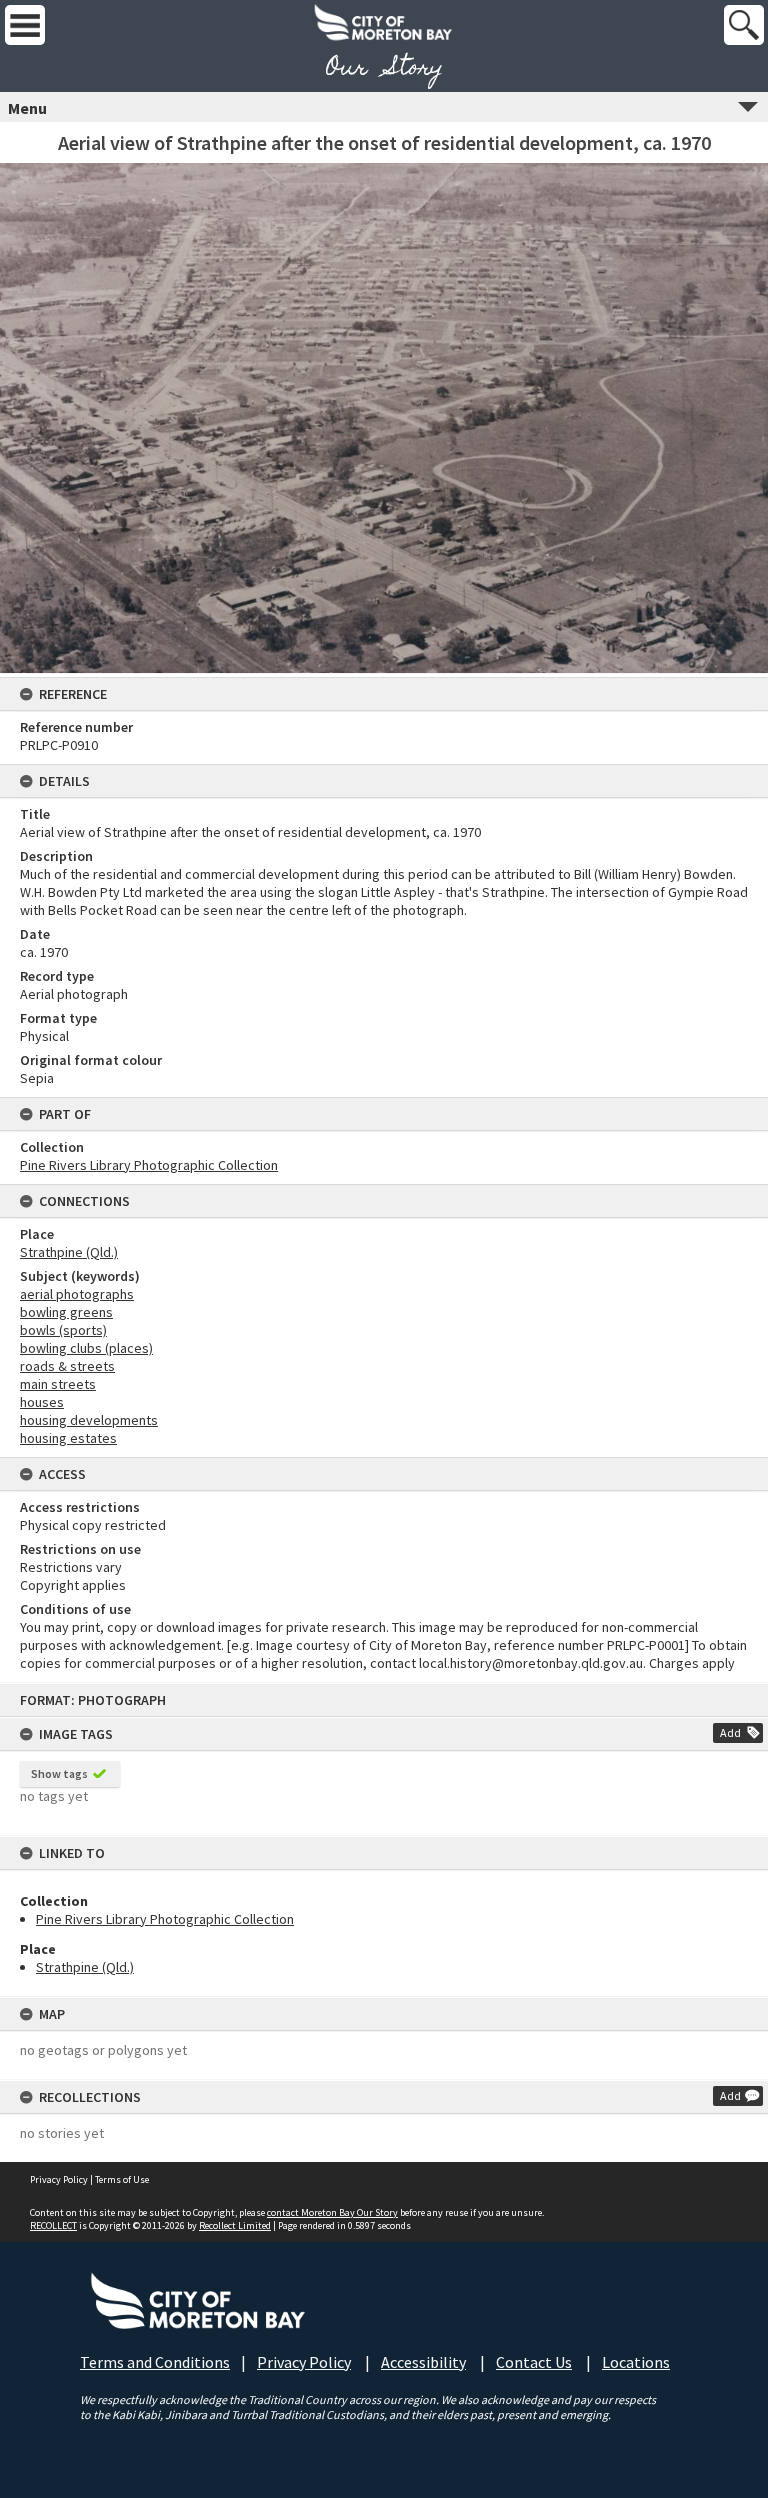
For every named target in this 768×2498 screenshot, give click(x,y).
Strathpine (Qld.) (85, 1967)
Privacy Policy (59, 2179)
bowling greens (66, 1312)
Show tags (59, 1773)
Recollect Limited (235, 2225)
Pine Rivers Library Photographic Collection (165, 1919)
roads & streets (67, 1366)
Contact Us (534, 2362)
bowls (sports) (63, 1330)
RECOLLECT (53, 2225)
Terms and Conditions (155, 2362)
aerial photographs (77, 1294)
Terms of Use (122, 2179)
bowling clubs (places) (86, 1348)
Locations (636, 2362)
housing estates (68, 1438)
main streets (58, 1384)
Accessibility (423, 2362)
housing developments (89, 1420)
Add (730, 1732)
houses (42, 1402)
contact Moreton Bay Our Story (332, 2212)
